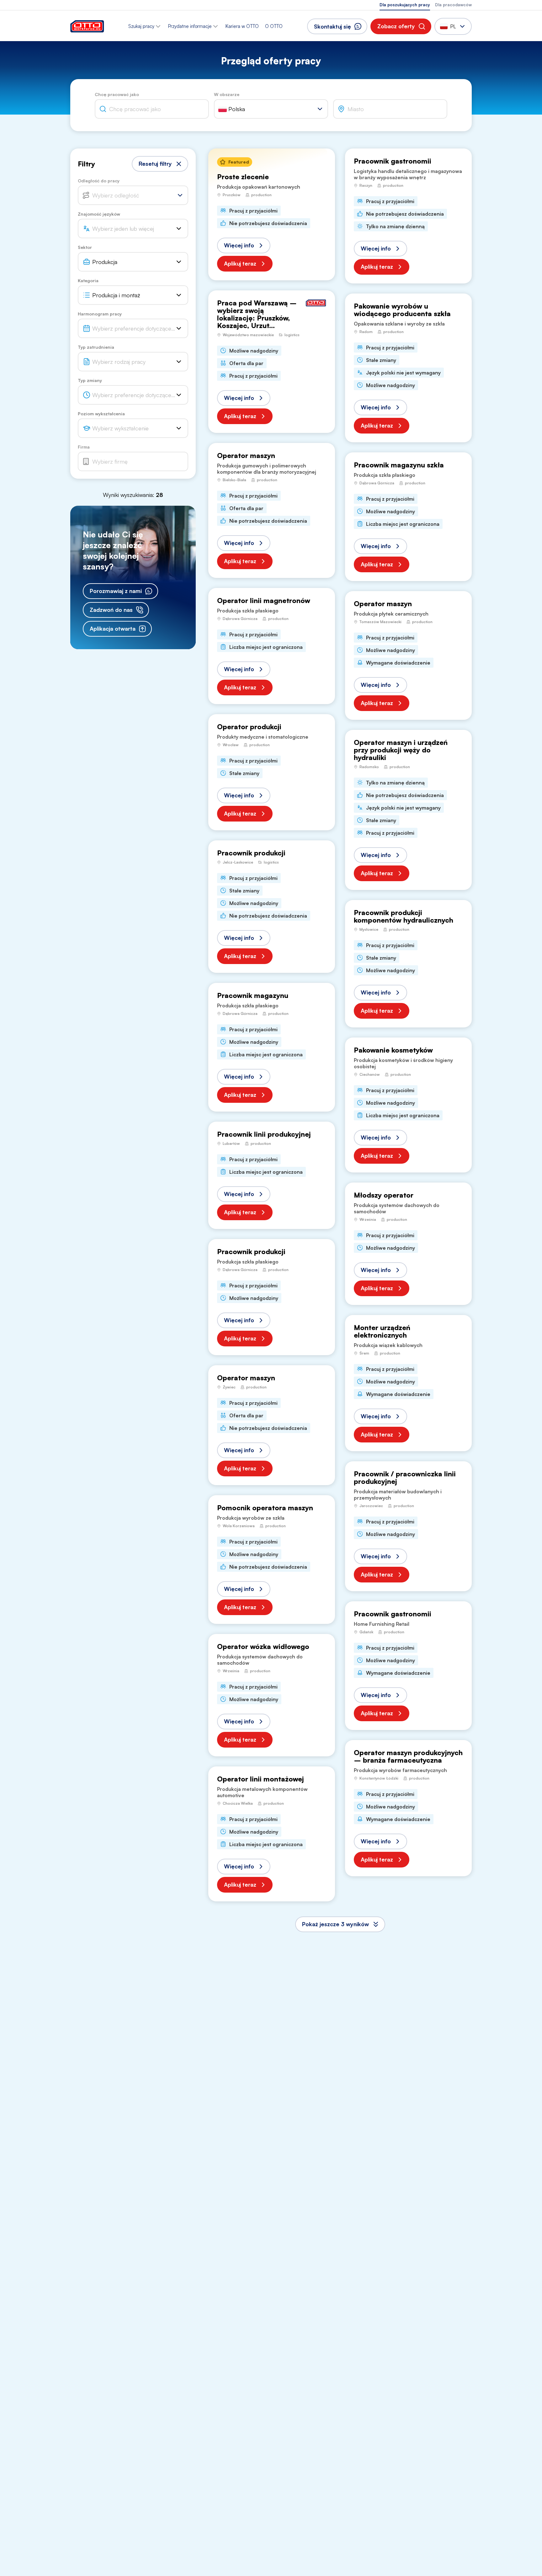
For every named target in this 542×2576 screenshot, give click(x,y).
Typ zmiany (90, 380)
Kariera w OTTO (242, 26)
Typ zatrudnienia (96, 347)
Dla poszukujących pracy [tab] (405, 5)
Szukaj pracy (141, 26)
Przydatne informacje (190, 26)
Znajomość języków (99, 214)
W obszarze (227, 94)
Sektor (85, 247)
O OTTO (274, 26)
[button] (401, 26)
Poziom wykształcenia (101, 414)
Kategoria (88, 280)
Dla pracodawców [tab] (453, 5)
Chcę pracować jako (117, 94)
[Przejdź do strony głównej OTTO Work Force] (87, 26)
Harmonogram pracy (100, 314)
